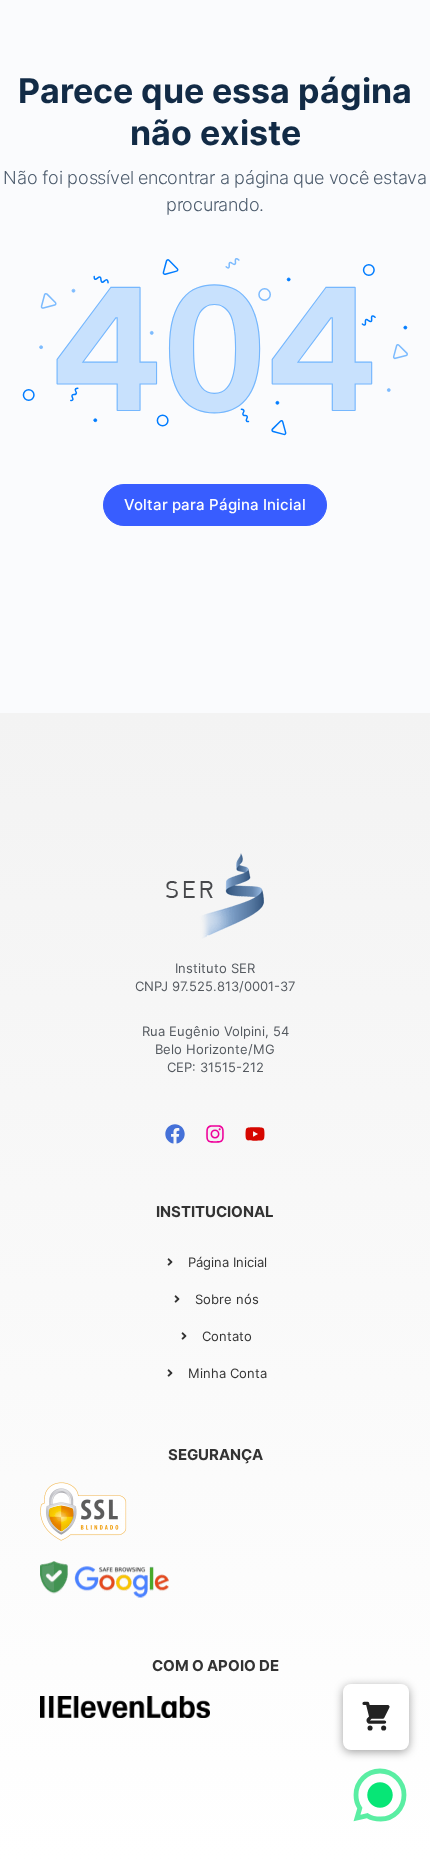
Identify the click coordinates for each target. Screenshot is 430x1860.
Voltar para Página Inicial (215, 504)
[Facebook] (175, 1134)
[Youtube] (255, 1134)
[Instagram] (215, 1134)
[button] (376, 1717)
